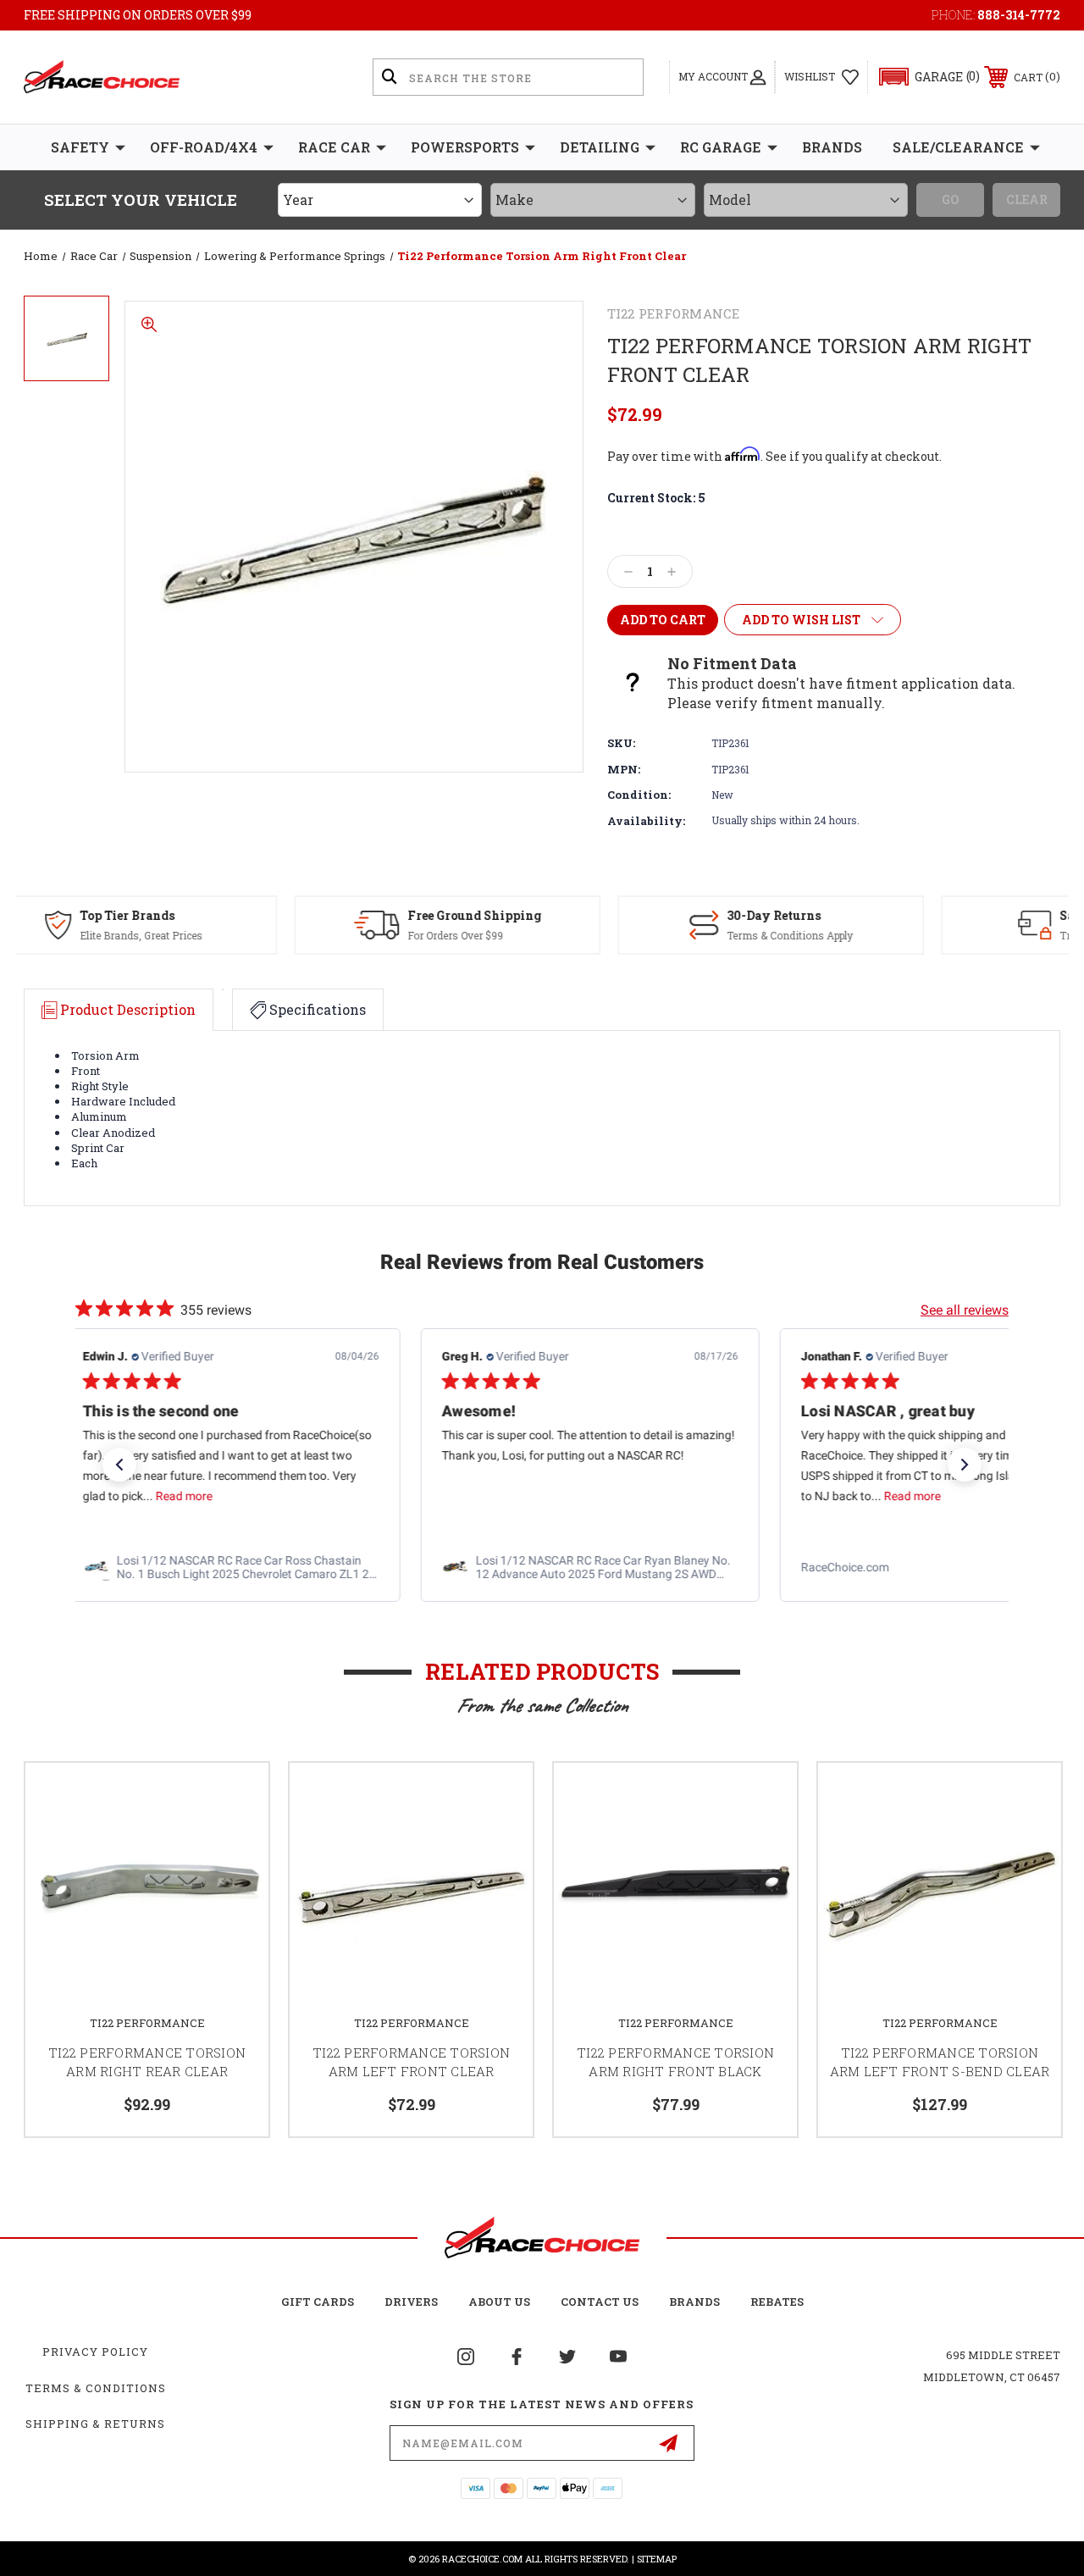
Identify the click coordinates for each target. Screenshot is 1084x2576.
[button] (922, 77)
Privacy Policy (95, 2352)
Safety (80, 147)
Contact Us (600, 2302)
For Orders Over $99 (227, 935)
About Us (499, 2302)
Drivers (411, 2302)
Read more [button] (136, 1496)
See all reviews (965, 1310)
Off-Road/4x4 (204, 147)
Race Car (334, 147)
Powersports (465, 147)
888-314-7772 (1019, 15)
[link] (183, 1567)
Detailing (600, 147)
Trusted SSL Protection (888, 935)
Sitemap (657, 2559)
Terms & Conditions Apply (562, 935)
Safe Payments (877, 915)
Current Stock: (656, 498)
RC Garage (721, 147)
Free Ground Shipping (246, 915)
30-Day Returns (546, 915)
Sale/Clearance (958, 147)
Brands (832, 147)
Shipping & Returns (95, 2424)
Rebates (777, 2302)
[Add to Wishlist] (235, 1796)
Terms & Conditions (96, 2388)
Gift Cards (318, 2302)
